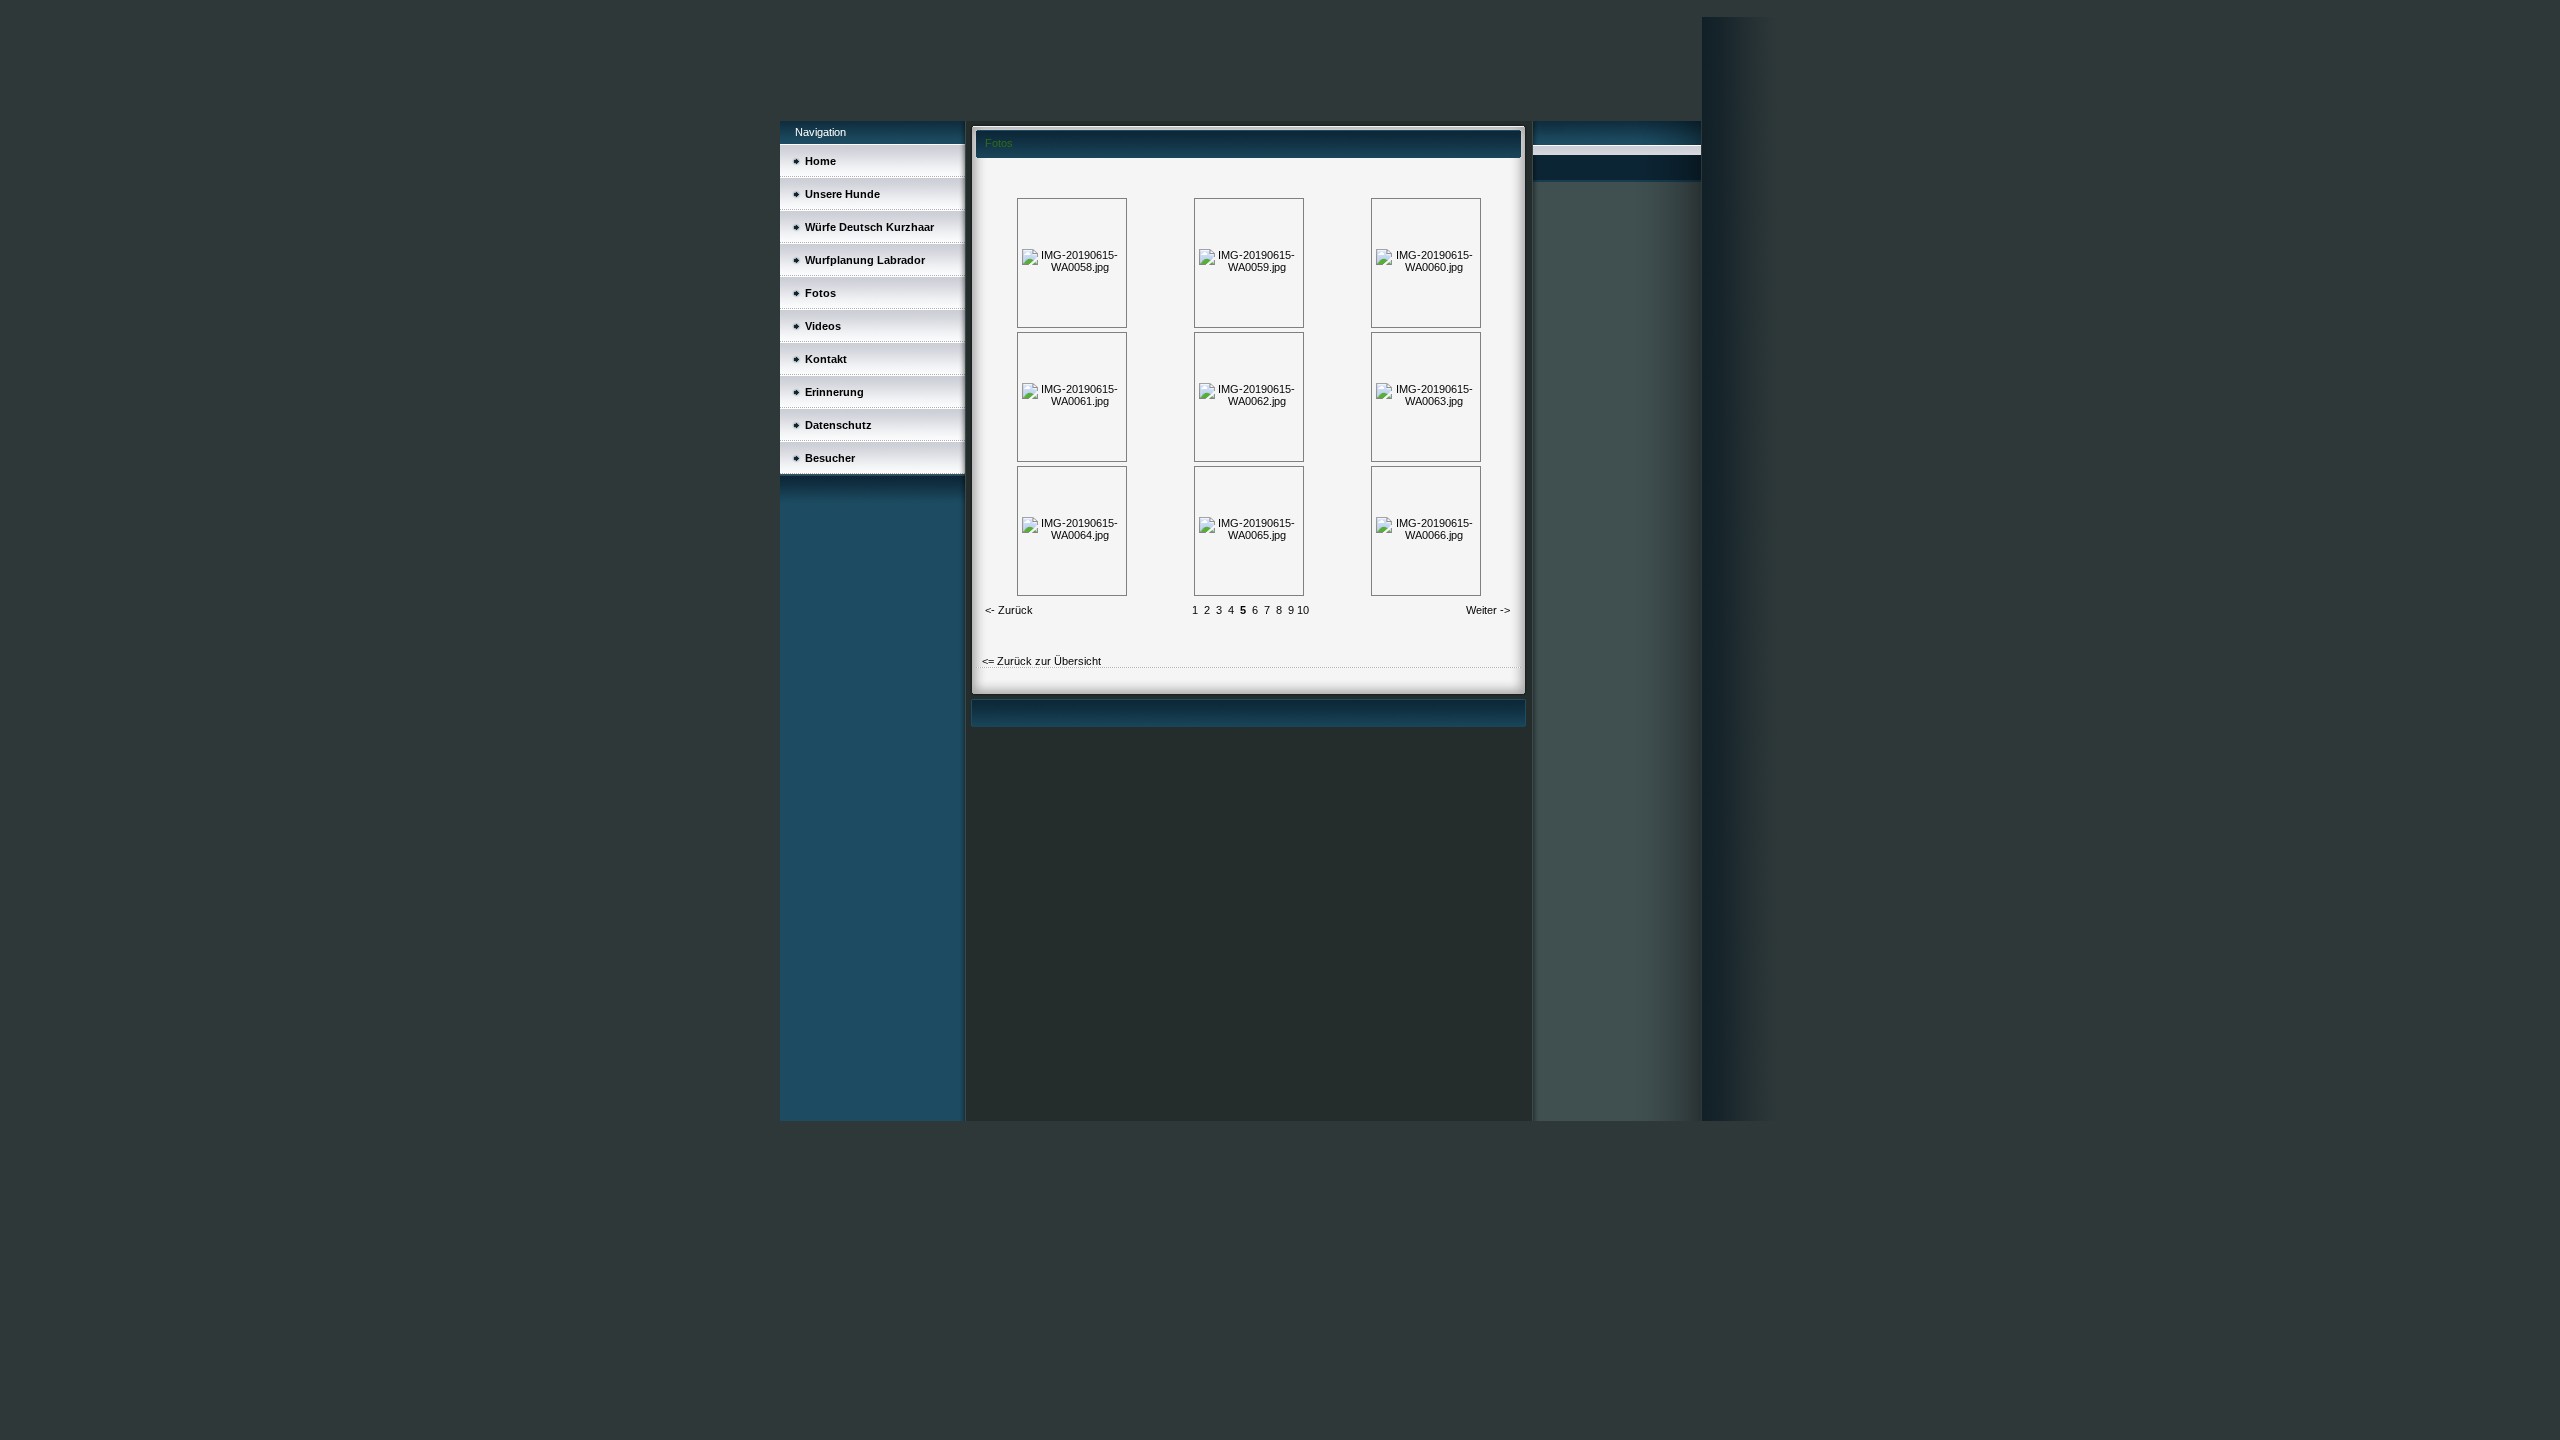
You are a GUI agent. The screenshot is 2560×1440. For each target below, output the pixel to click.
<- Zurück (1009, 610)
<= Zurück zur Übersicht (1041, 661)
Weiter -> (1488, 610)
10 (1303, 610)
